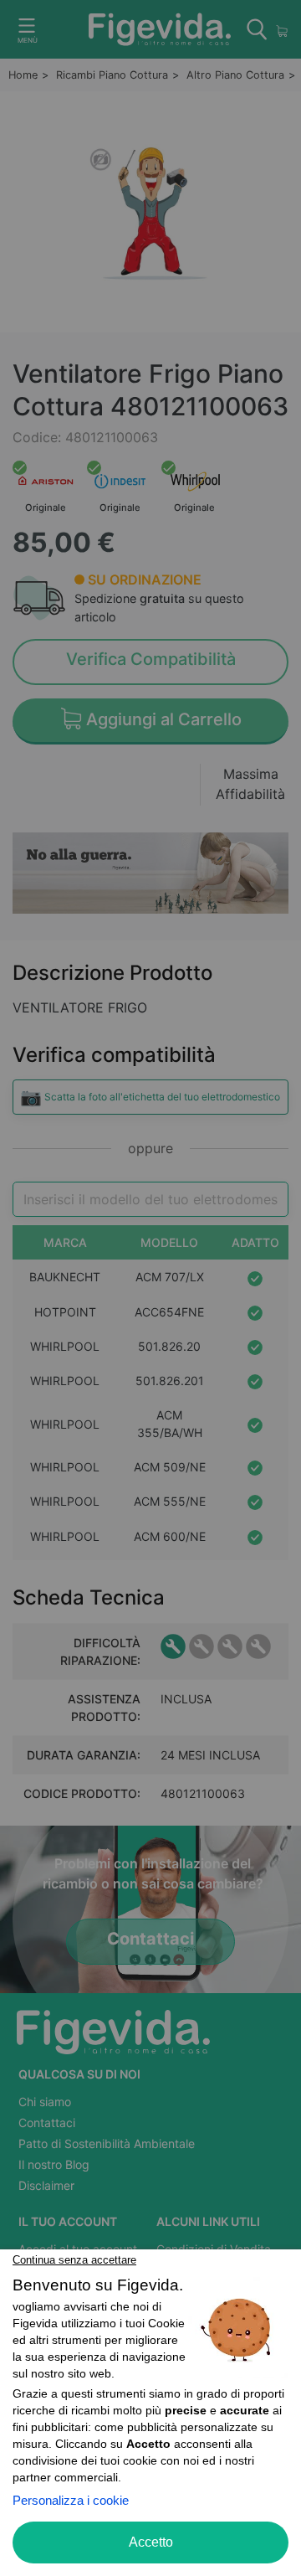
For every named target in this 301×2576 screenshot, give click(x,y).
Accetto (151, 2542)
